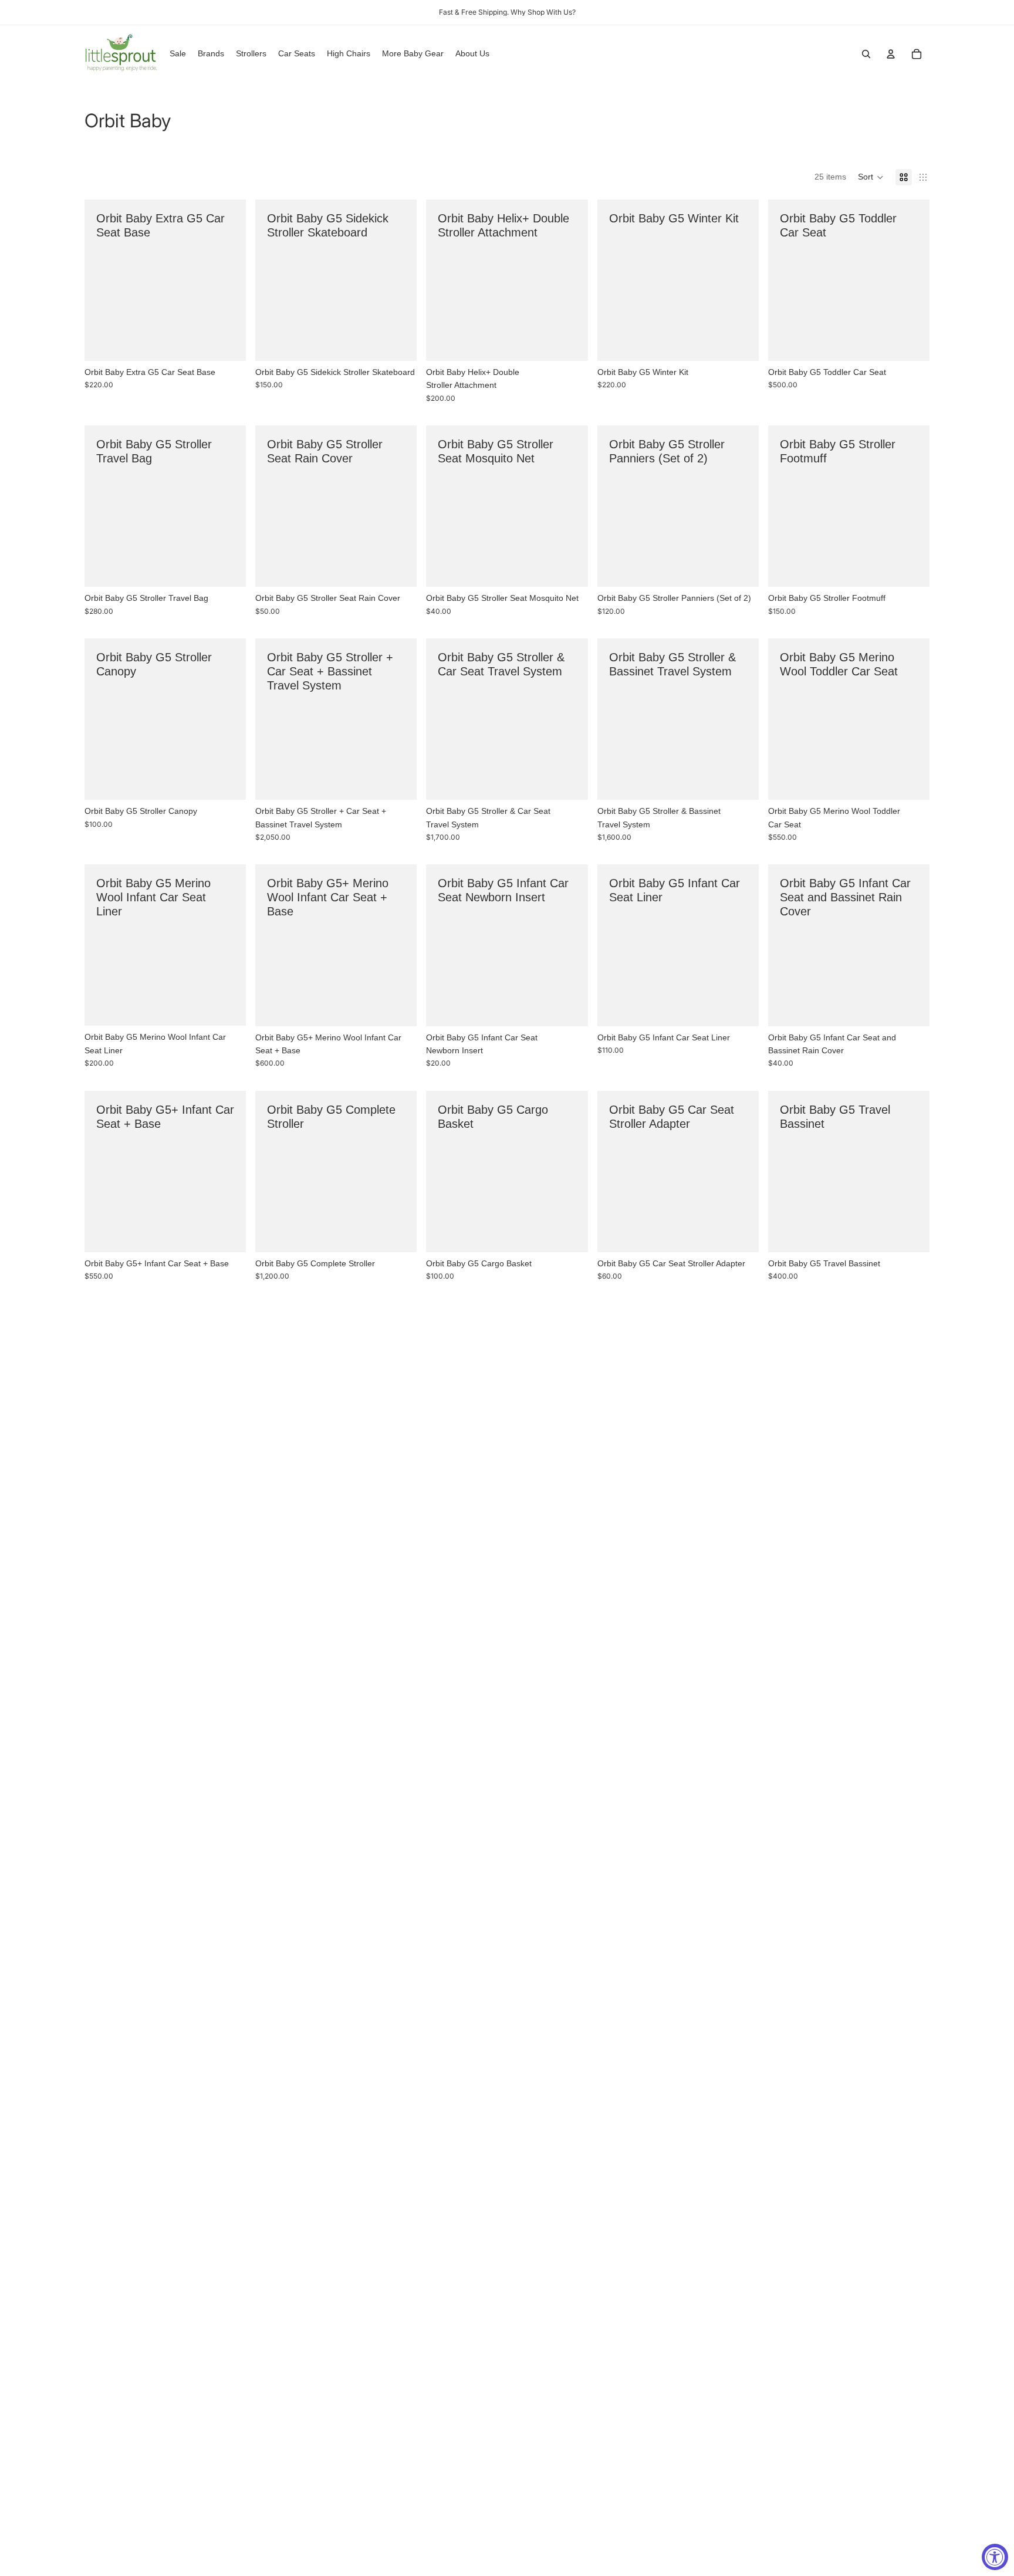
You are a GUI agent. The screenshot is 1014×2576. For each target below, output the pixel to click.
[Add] (228, 343)
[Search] (866, 54)
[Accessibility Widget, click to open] (995, 2557)
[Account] (891, 54)
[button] (871, 177)
